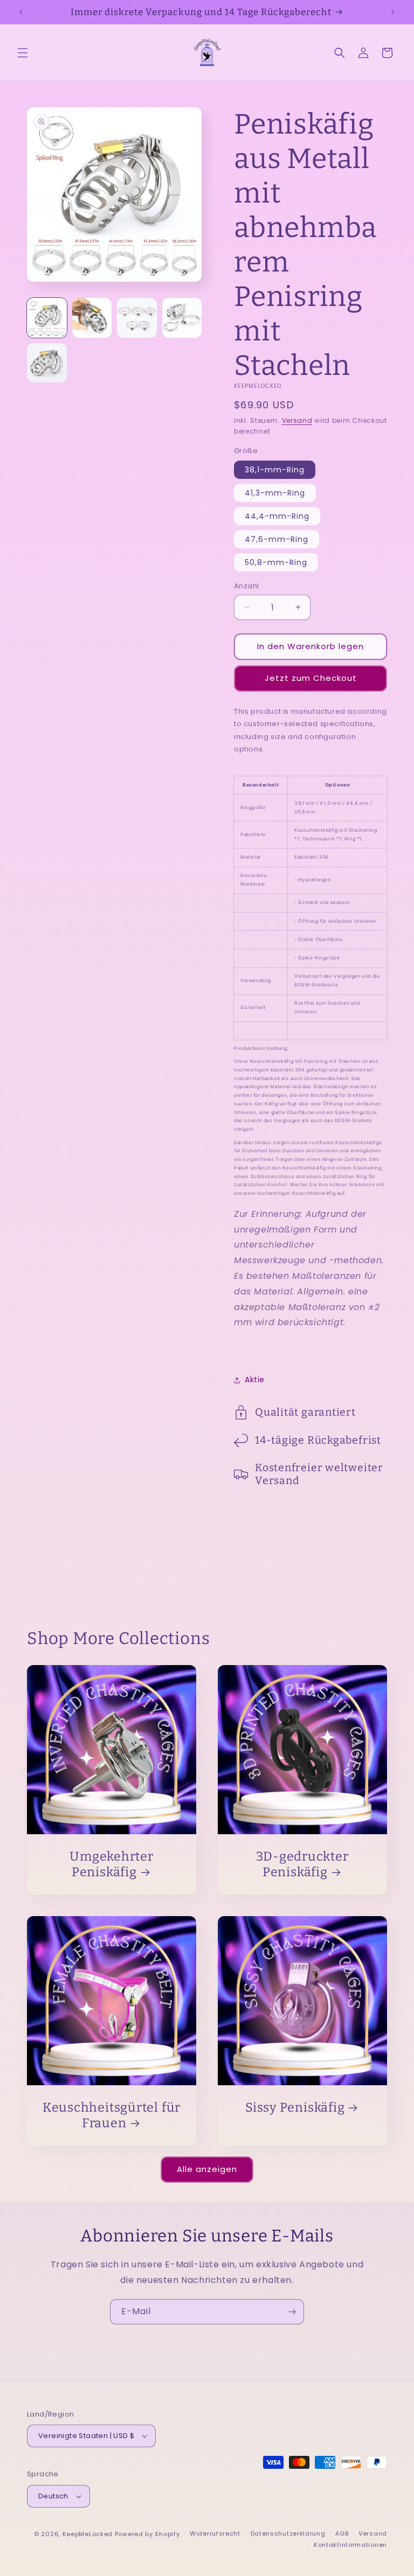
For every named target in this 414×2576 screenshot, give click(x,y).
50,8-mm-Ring (276, 562)
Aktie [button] (255, 1380)
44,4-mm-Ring (277, 516)
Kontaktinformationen (350, 2545)
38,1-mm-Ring (275, 470)
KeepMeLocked (88, 2534)
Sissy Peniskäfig (295, 2107)
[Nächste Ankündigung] (393, 12)
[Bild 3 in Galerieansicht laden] (137, 318)
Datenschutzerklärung (288, 2533)
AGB (342, 2533)
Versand (297, 420)
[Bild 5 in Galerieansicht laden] (47, 363)
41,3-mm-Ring (275, 493)
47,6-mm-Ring (277, 539)
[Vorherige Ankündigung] (21, 12)
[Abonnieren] (292, 2312)
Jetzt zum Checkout (311, 678)
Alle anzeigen (207, 2169)
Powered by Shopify (147, 2534)
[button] (23, 53)
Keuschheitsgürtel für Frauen (112, 2115)
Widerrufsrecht (215, 2533)
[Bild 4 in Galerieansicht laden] (182, 318)
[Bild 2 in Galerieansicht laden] (92, 318)
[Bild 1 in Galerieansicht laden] (47, 318)
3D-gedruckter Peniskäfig (302, 1864)
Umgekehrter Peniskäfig (112, 1864)
